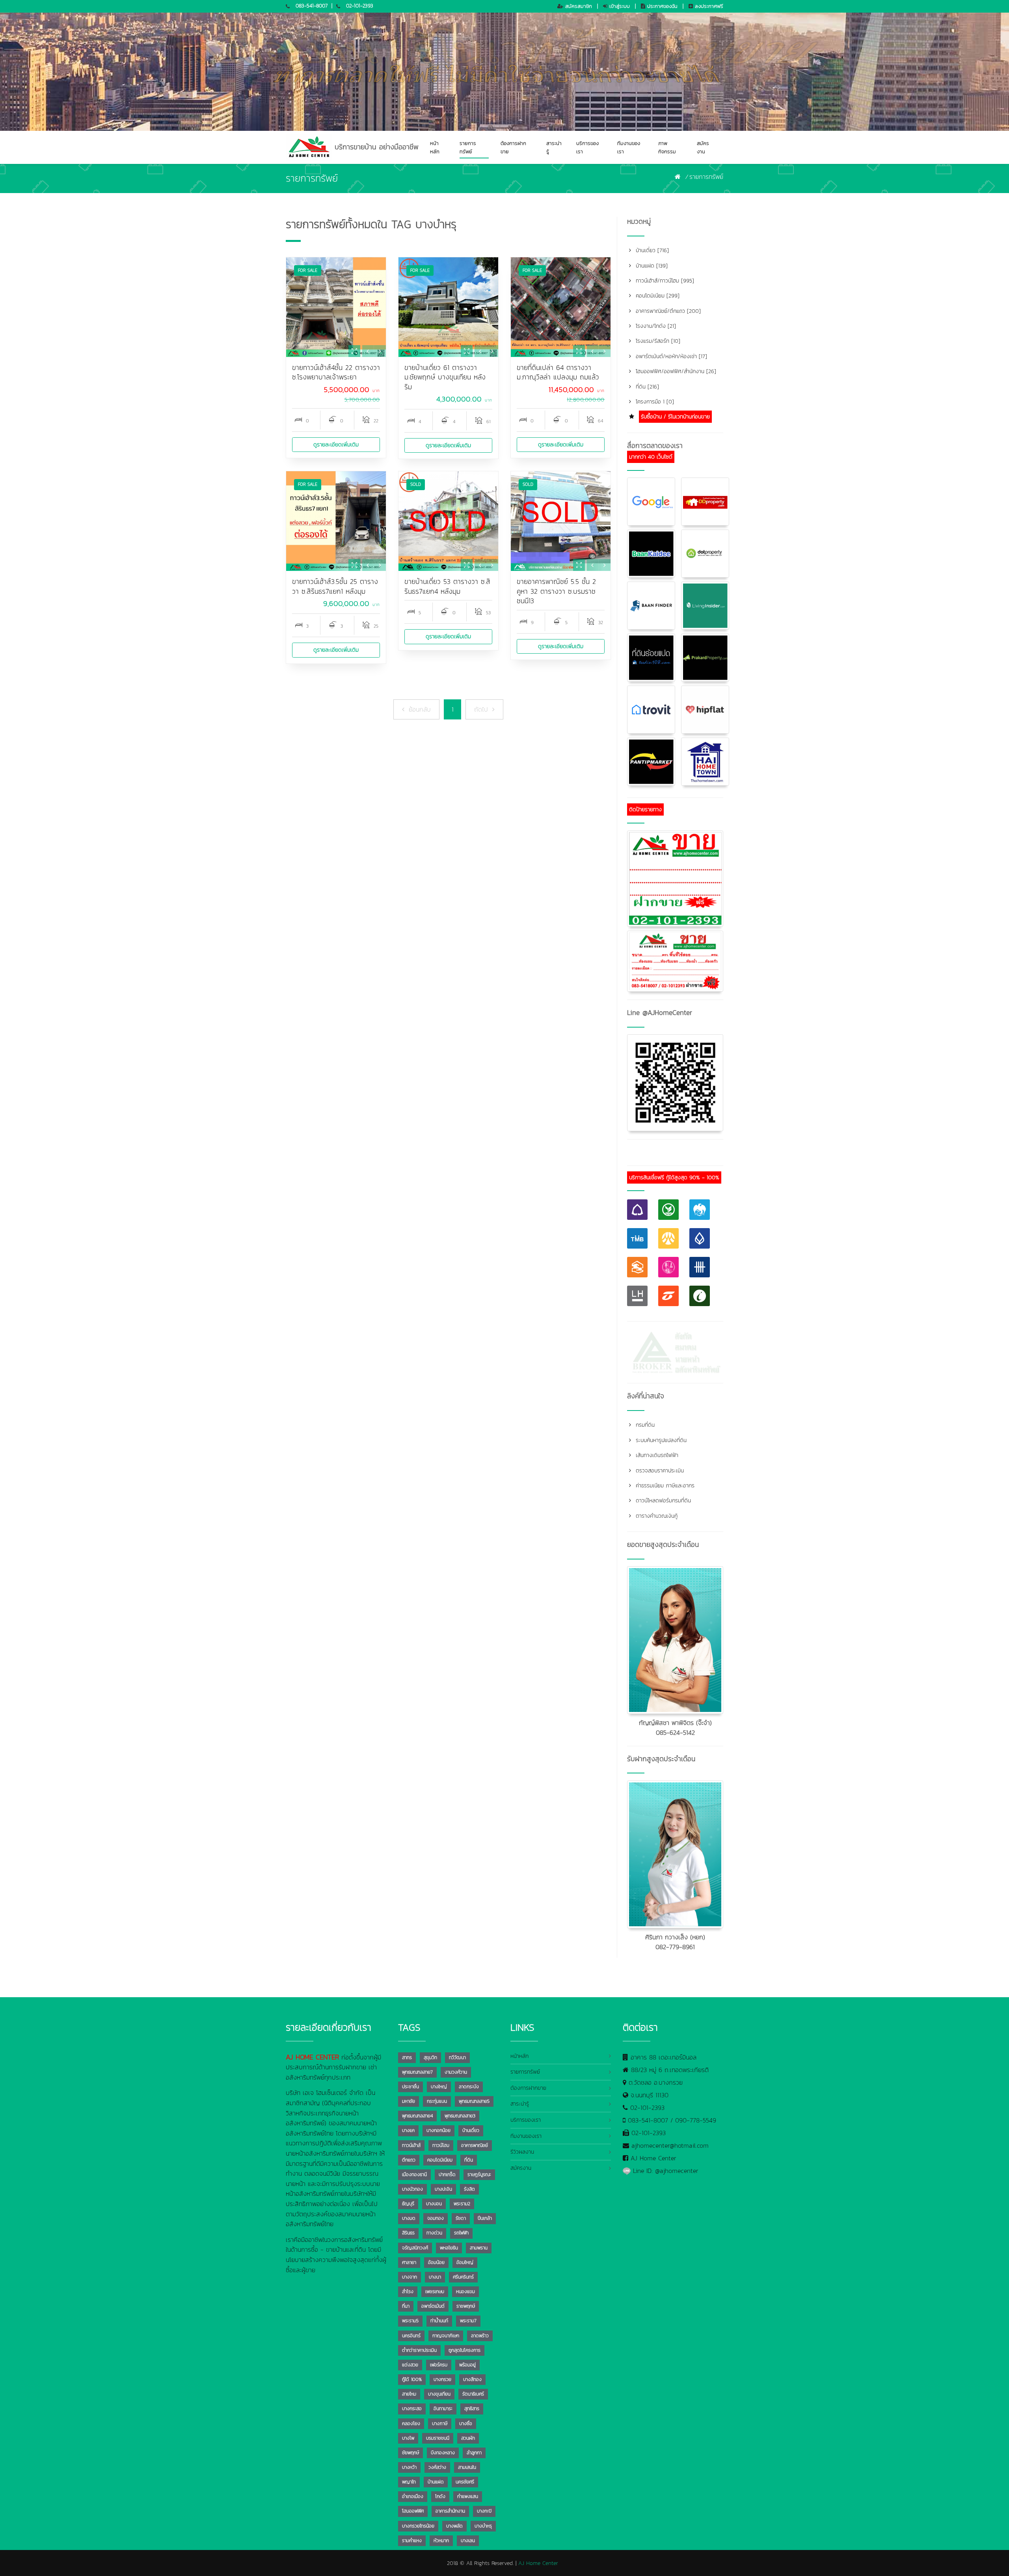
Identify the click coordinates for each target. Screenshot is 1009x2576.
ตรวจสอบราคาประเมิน (659, 1471)
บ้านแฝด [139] (651, 266)
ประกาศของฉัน (661, 6)
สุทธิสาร (472, 2409)
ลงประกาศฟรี (708, 6)
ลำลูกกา (474, 2453)
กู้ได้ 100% (412, 2379)
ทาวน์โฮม (441, 2145)
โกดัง (440, 2496)
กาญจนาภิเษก (446, 2336)
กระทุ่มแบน (437, 2101)
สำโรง (408, 2292)
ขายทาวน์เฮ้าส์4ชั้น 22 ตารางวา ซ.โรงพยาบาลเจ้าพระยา (336, 373)
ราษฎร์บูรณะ (479, 2175)
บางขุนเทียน (439, 2394)
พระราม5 (410, 2321)
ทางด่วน (434, 2233)
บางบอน (434, 2204)
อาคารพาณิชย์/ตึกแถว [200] (667, 311)
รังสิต (469, 2189)
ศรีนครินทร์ (463, 2277)
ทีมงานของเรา (629, 147)
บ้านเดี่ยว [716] (651, 250)
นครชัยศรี (465, 2482)
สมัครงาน (703, 147)
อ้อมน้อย (436, 2262)
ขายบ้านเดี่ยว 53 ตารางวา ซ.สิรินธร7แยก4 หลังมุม (447, 586)
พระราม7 (468, 2321)
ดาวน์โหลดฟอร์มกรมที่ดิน (662, 1501)
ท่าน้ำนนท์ (439, 2321)
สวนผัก (468, 2438)
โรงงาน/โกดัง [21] (655, 326)
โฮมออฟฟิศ (413, 2511)
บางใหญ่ (439, 2087)
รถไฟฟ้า (461, 2233)
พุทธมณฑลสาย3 (460, 2116)
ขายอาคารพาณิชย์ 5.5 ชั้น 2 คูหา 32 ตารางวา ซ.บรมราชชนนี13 (556, 591)
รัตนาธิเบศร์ (473, 2394)
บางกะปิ (484, 2511)
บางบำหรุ (483, 2526)
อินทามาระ (443, 2409)
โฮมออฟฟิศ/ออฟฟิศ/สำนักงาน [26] (675, 371)
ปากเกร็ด (447, 2175)
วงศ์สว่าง (437, 2467)
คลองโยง (411, 2424)
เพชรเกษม (435, 2292)
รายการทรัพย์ (468, 147)
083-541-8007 (312, 6)
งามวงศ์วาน (456, 2072)
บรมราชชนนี (438, 2438)
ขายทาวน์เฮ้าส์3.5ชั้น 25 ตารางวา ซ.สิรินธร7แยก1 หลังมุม (335, 586)
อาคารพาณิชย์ (475, 2145)
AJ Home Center (653, 2158)
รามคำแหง (412, 2541)
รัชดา (461, 2218)
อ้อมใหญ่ (465, 2262)
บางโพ (408, 2438)
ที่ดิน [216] (646, 387)
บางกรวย (442, 2379)
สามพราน (479, 2248)
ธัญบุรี (408, 2204)
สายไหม (409, 2394)
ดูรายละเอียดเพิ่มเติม (336, 445)
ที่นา (406, 2306)
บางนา (435, 2277)
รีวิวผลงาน (522, 2152)
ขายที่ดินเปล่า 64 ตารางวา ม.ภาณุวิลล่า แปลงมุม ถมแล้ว (558, 373)
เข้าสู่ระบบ (619, 6)
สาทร (407, 2057)
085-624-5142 (675, 1732)
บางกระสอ (412, 2409)
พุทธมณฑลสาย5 (474, 2101)
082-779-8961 (675, 1947)
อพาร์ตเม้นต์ (433, 2306)
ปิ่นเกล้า (485, 2218)
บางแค (408, 2130)
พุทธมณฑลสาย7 (417, 2072)
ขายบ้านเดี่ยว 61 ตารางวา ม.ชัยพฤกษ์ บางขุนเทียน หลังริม (445, 377)
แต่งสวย (410, 2365)
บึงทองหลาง (443, 2453)
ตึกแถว (409, 2160)
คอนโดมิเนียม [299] (657, 296)
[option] (336, 307)
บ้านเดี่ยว (471, 2130)
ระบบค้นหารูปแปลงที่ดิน (660, 1440)
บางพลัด (454, 2526)
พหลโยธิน (449, 2248)
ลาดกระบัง (469, 2087)
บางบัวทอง (412, 2189)
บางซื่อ (466, 2424)
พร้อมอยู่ (467, 2365)
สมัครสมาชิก (578, 6)
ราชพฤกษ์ (466, 2306)
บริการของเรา (587, 147)
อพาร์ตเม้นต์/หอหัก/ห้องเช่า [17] (670, 356)
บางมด (409, 2218)
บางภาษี (440, 2424)
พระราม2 (462, 2204)
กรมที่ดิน (644, 1425)
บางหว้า (409, 2467)
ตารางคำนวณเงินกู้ (656, 1516)
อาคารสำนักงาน (450, 2511)
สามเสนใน (467, 2467)
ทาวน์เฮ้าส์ (411, 2145)
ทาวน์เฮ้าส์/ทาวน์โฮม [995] (664, 281)
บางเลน (468, 2541)
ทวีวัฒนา (457, 2057)
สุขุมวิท (430, 2057)
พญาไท (409, 2482)
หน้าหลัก (435, 147)
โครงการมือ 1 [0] (654, 402)
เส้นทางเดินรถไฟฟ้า (656, 1455)
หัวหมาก (441, 2541)
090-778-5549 (696, 2120)
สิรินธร (408, 2233)
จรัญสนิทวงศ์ (415, 2248)
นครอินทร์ (411, 2336)
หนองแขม (465, 2292)
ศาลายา (409, 2262)
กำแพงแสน (468, 2496)
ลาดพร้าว (480, 2336)
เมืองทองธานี (414, 2175)
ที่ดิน (469, 2160)
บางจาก (410, 2277)
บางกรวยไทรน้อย (418, 2526)
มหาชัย (409, 2101)
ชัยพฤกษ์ (410, 2453)
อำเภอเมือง (413, 2496)
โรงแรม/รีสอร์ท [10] (657, 341)
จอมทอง (436, 2218)
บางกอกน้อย (438, 2130)
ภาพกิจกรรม (667, 147)
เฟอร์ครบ (439, 2365)
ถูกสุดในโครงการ (464, 2350)
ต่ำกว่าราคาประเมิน (419, 2350)
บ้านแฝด (436, 2482)
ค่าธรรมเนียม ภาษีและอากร (664, 1486)
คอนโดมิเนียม (440, 2160)
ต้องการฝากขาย (513, 147)
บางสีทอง (472, 2379)
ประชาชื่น (410, 2087)
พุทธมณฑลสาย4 (417, 2116)
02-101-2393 (360, 6)
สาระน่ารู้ (554, 147)
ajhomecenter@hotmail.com (670, 2145)
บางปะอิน (443, 2189)
